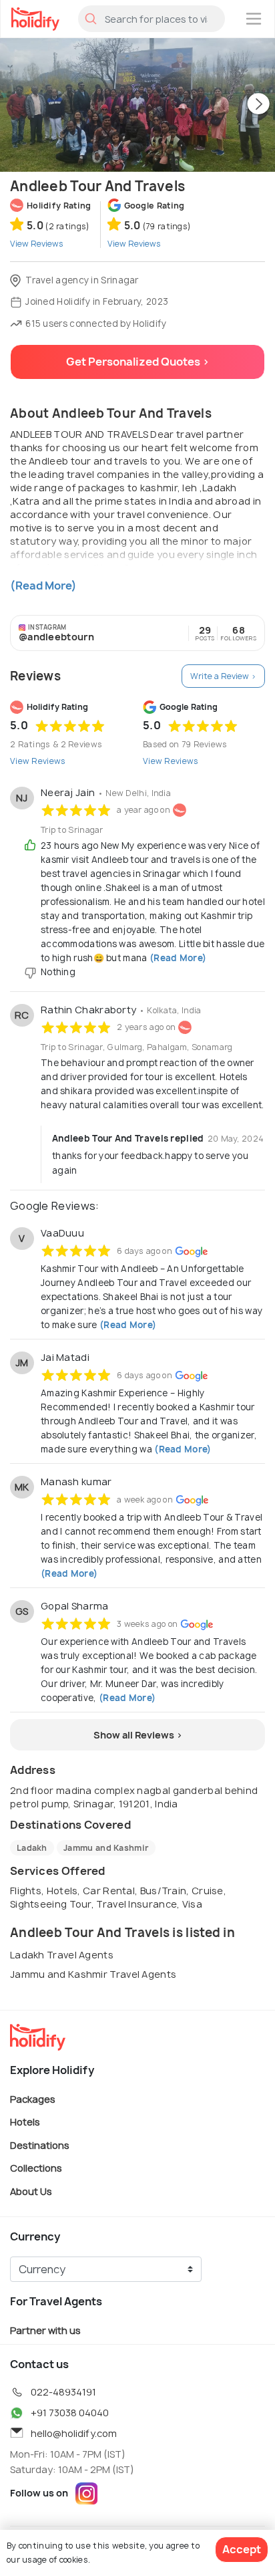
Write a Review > (223, 676)
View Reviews (38, 761)
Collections (36, 2168)
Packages (33, 2098)
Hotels (25, 2122)
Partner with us (45, 2330)
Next (258, 105)
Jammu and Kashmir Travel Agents (93, 1974)
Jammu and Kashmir (106, 1848)
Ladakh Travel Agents (62, 1955)
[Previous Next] (137, 105)
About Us (31, 2191)
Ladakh (32, 1848)
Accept (242, 2549)
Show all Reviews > (138, 1735)
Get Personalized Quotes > (138, 362)
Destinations (40, 2145)
